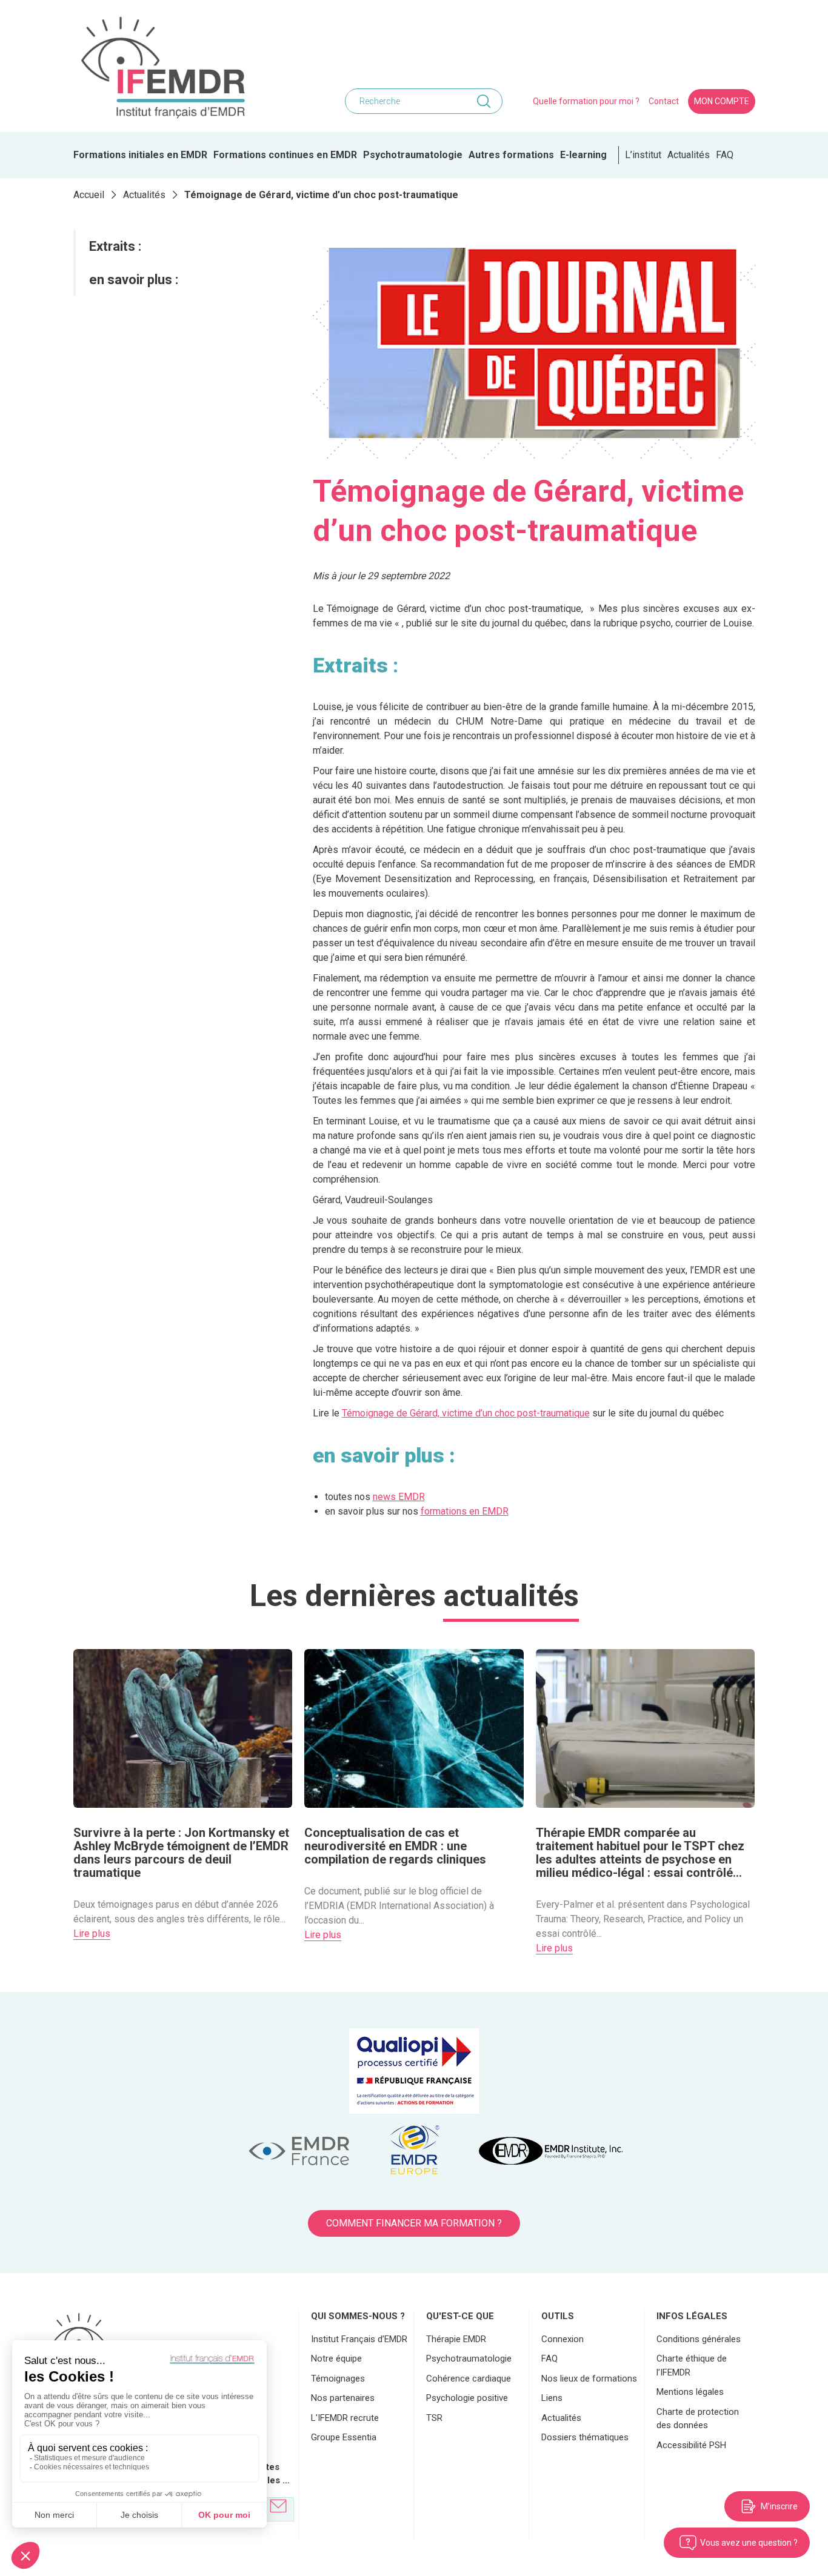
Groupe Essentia (344, 2437)
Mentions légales (690, 2392)
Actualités (689, 155)
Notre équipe (336, 2359)
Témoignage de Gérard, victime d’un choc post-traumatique (466, 1413)
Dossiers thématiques (585, 2437)
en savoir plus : (134, 280)
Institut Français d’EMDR (359, 2339)
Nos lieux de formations (589, 2378)
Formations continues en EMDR (285, 155)
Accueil (89, 195)
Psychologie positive (467, 2398)
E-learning (583, 155)
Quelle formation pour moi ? (586, 101)
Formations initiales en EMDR (140, 155)
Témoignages (338, 2378)
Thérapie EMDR (456, 2339)
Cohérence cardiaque (469, 2378)
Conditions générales (699, 2339)
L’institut (643, 155)
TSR (434, 2418)
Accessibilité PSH (691, 2445)
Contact (664, 101)
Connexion (563, 2339)
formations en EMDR (465, 1511)
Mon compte (722, 101)
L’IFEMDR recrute (345, 2418)
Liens (552, 2398)
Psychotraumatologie (413, 155)
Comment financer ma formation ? (414, 2223)
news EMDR (399, 1497)
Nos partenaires (343, 2398)
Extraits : (115, 246)
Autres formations (511, 155)
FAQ (725, 155)
